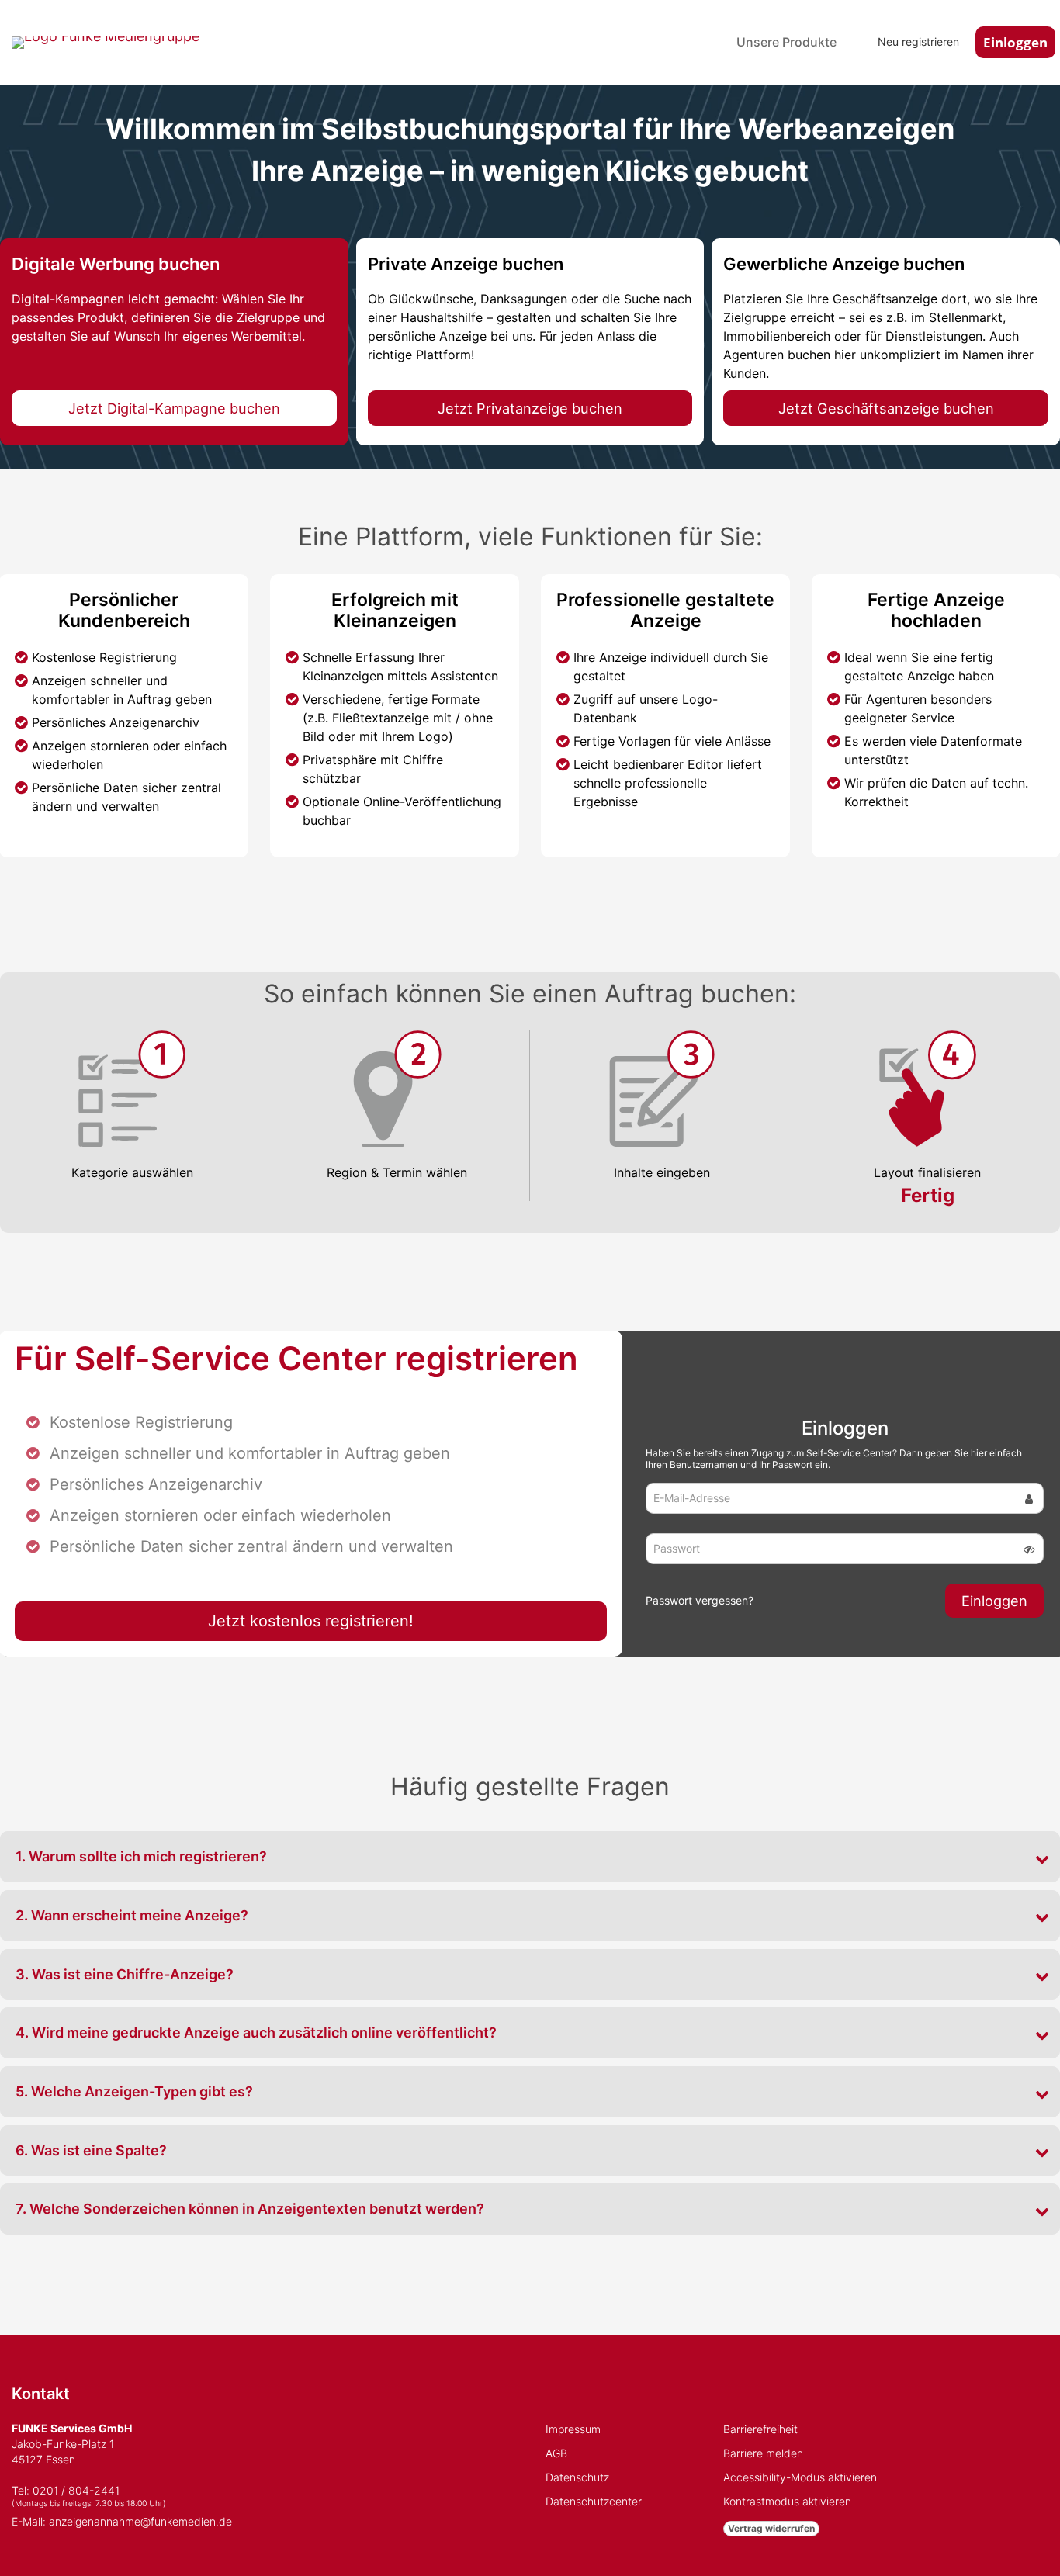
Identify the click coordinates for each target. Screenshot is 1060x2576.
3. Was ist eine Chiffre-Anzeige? (125, 1974)
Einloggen (1015, 42)
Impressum (573, 2429)
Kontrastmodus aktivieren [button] (787, 2501)
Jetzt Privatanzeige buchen (530, 408)
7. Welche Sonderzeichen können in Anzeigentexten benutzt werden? (250, 2209)
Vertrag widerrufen (771, 2528)
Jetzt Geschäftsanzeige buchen (886, 408)
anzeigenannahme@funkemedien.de (140, 2521)
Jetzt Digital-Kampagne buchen (174, 408)
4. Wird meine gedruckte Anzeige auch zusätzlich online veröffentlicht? (256, 2032)
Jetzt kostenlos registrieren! (311, 1621)
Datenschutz (577, 2477)
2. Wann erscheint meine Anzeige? (132, 1915)
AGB (556, 2453)
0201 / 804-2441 (76, 2490)
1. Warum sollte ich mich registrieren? (141, 1856)
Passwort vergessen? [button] (700, 1600)
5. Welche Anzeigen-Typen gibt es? (134, 2091)
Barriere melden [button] (763, 2453)
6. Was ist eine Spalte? (91, 2150)
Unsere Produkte (786, 42)
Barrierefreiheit (760, 2429)
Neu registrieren (918, 42)
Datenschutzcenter (594, 2501)
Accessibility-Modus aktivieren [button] (800, 2477)
